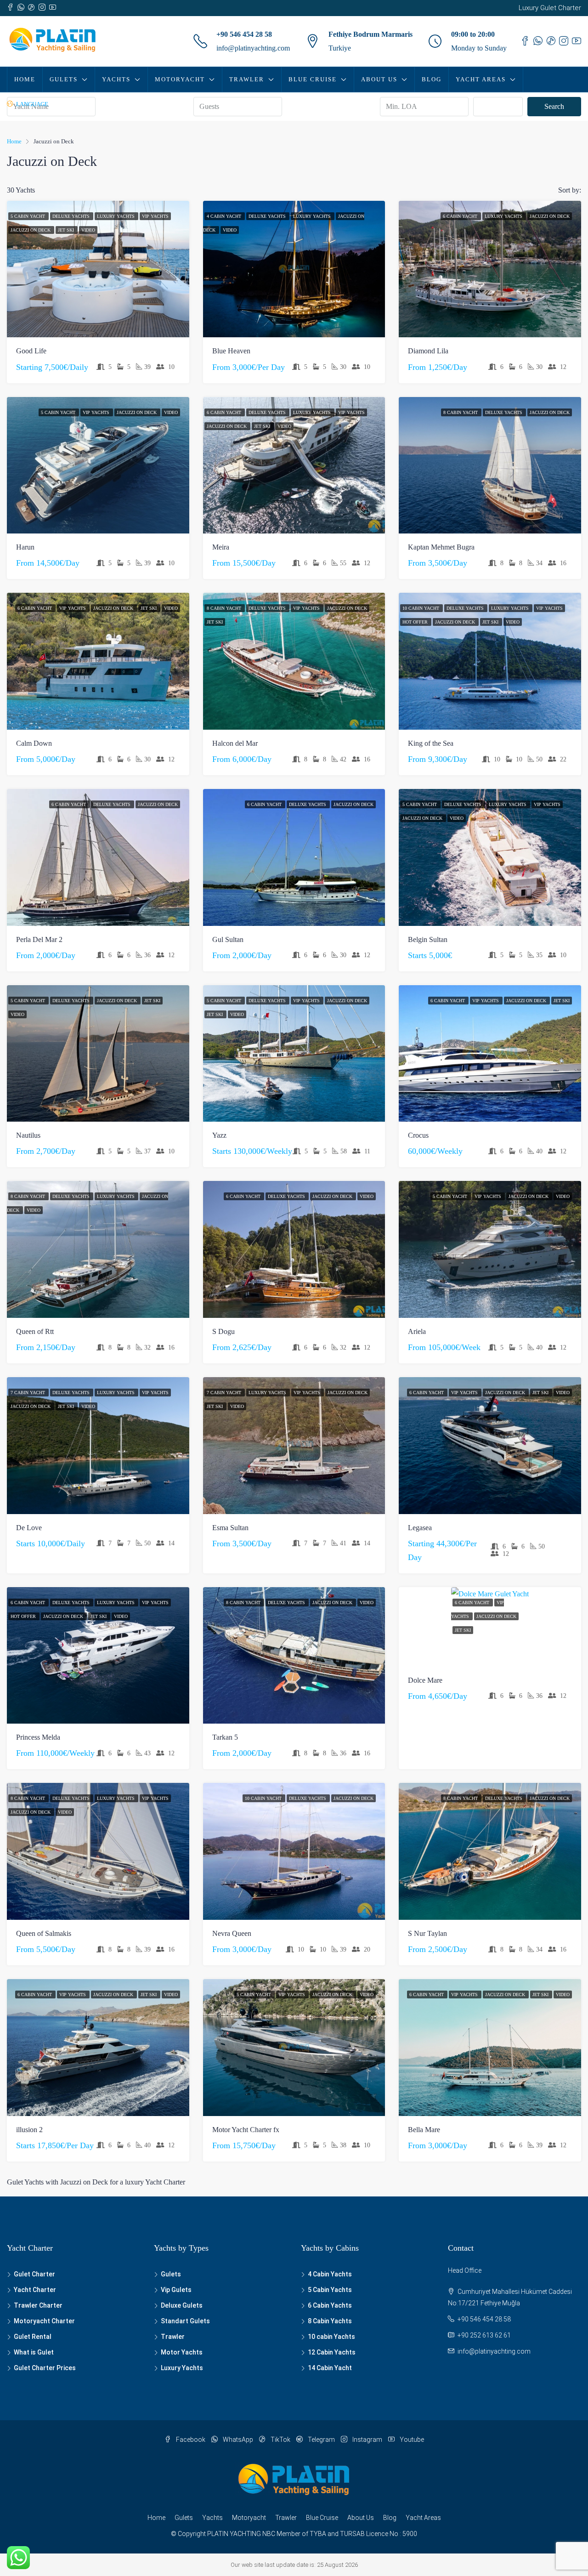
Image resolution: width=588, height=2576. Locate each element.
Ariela (417, 1331)
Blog (432, 79)
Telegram (321, 2440)
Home (25, 79)
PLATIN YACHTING (234, 2534)
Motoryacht (180, 79)
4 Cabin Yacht (225, 216)
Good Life (31, 351)
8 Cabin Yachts (330, 2321)
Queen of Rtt (35, 1331)
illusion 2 (29, 2130)
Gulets (64, 79)
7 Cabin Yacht (28, 1393)
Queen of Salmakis (44, 1933)
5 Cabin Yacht (28, 216)
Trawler (247, 79)
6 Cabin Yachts (330, 2305)
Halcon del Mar (235, 743)
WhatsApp (238, 2440)
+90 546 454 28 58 (244, 34)
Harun (25, 547)
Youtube (411, 2440)
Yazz (219, 1135)
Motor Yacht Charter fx (246, 2130)
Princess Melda (38, 1737)
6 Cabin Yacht (461, 216)
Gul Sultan (228, 939)
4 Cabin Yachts (330, 2274)
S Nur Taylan (427, 1933)
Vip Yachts (155, 216)
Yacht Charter (35, 2290)
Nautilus (28, 1135)
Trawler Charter (38, 2305)
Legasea (420, 1528)
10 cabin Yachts (331, 2337)
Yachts (116, 79)
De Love (29, 1528)
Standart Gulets (185, 2321)
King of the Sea (431, 743)
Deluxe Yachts (72, 216)
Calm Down (34, 743)
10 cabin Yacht (421, 608)
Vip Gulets (176, 2290)
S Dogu (223, 1331)
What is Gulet (34, 2352)
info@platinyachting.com (253, 48)
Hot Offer (416, 622)
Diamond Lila (428, 351)
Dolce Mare (425, 1680)
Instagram (367, 2440)
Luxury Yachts (116, 216)
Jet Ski (67, 230)
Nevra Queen (232, 1933)
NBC (269, 2534)
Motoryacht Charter (44, 2321)
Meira (221, 547)
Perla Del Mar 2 (39, 939)
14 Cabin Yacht (330, 2368)
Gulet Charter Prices (45, 2368)
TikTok (280, 2440)
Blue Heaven (231, 351)
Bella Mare (424, 2130)
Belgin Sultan (428, 939)
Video (88, 230)
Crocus (418, 1135)
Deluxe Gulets (182, 2305)
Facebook (191, 2440)
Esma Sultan (230, 1528)
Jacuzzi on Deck (31, 230)
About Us (379, 79)
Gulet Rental (33, 2337)
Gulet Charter (34, 2274)
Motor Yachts (182, 2352)
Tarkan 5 (225, 1737)
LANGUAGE (31, 104)
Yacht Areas (481, 79)
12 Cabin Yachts (332, 2352)
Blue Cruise (313, 79)
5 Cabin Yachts (330, 2290)
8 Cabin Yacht (461, 412)
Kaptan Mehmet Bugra (441, 547)
